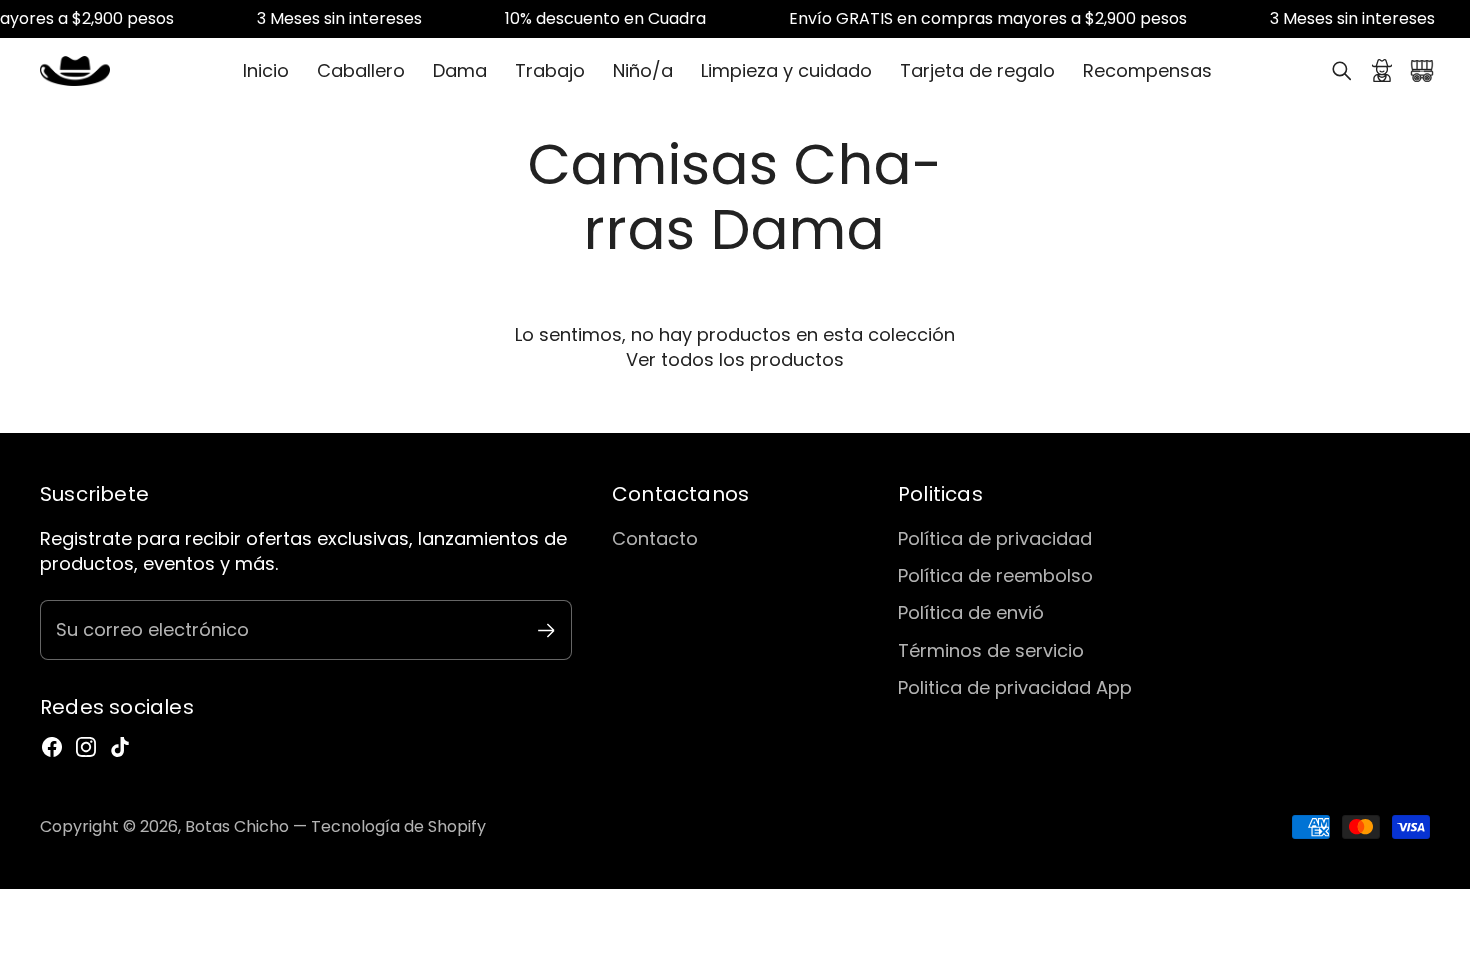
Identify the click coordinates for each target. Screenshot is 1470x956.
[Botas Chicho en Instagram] (86, 747)
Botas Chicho (237, 826)
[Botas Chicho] (75, 71)
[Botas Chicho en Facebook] (52, 747)
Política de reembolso (995, 575)
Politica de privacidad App (1015, 687)
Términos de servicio (991, 650)
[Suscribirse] (546, 630)
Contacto (655, 538)
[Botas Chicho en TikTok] (120, 747)
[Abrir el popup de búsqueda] (1342, 71)
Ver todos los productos (735, 359)
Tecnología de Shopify (398, 826)
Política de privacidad (995, 538)
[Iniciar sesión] (1382, 71)
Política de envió (971, 612)
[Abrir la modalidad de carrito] (1422, 71)
